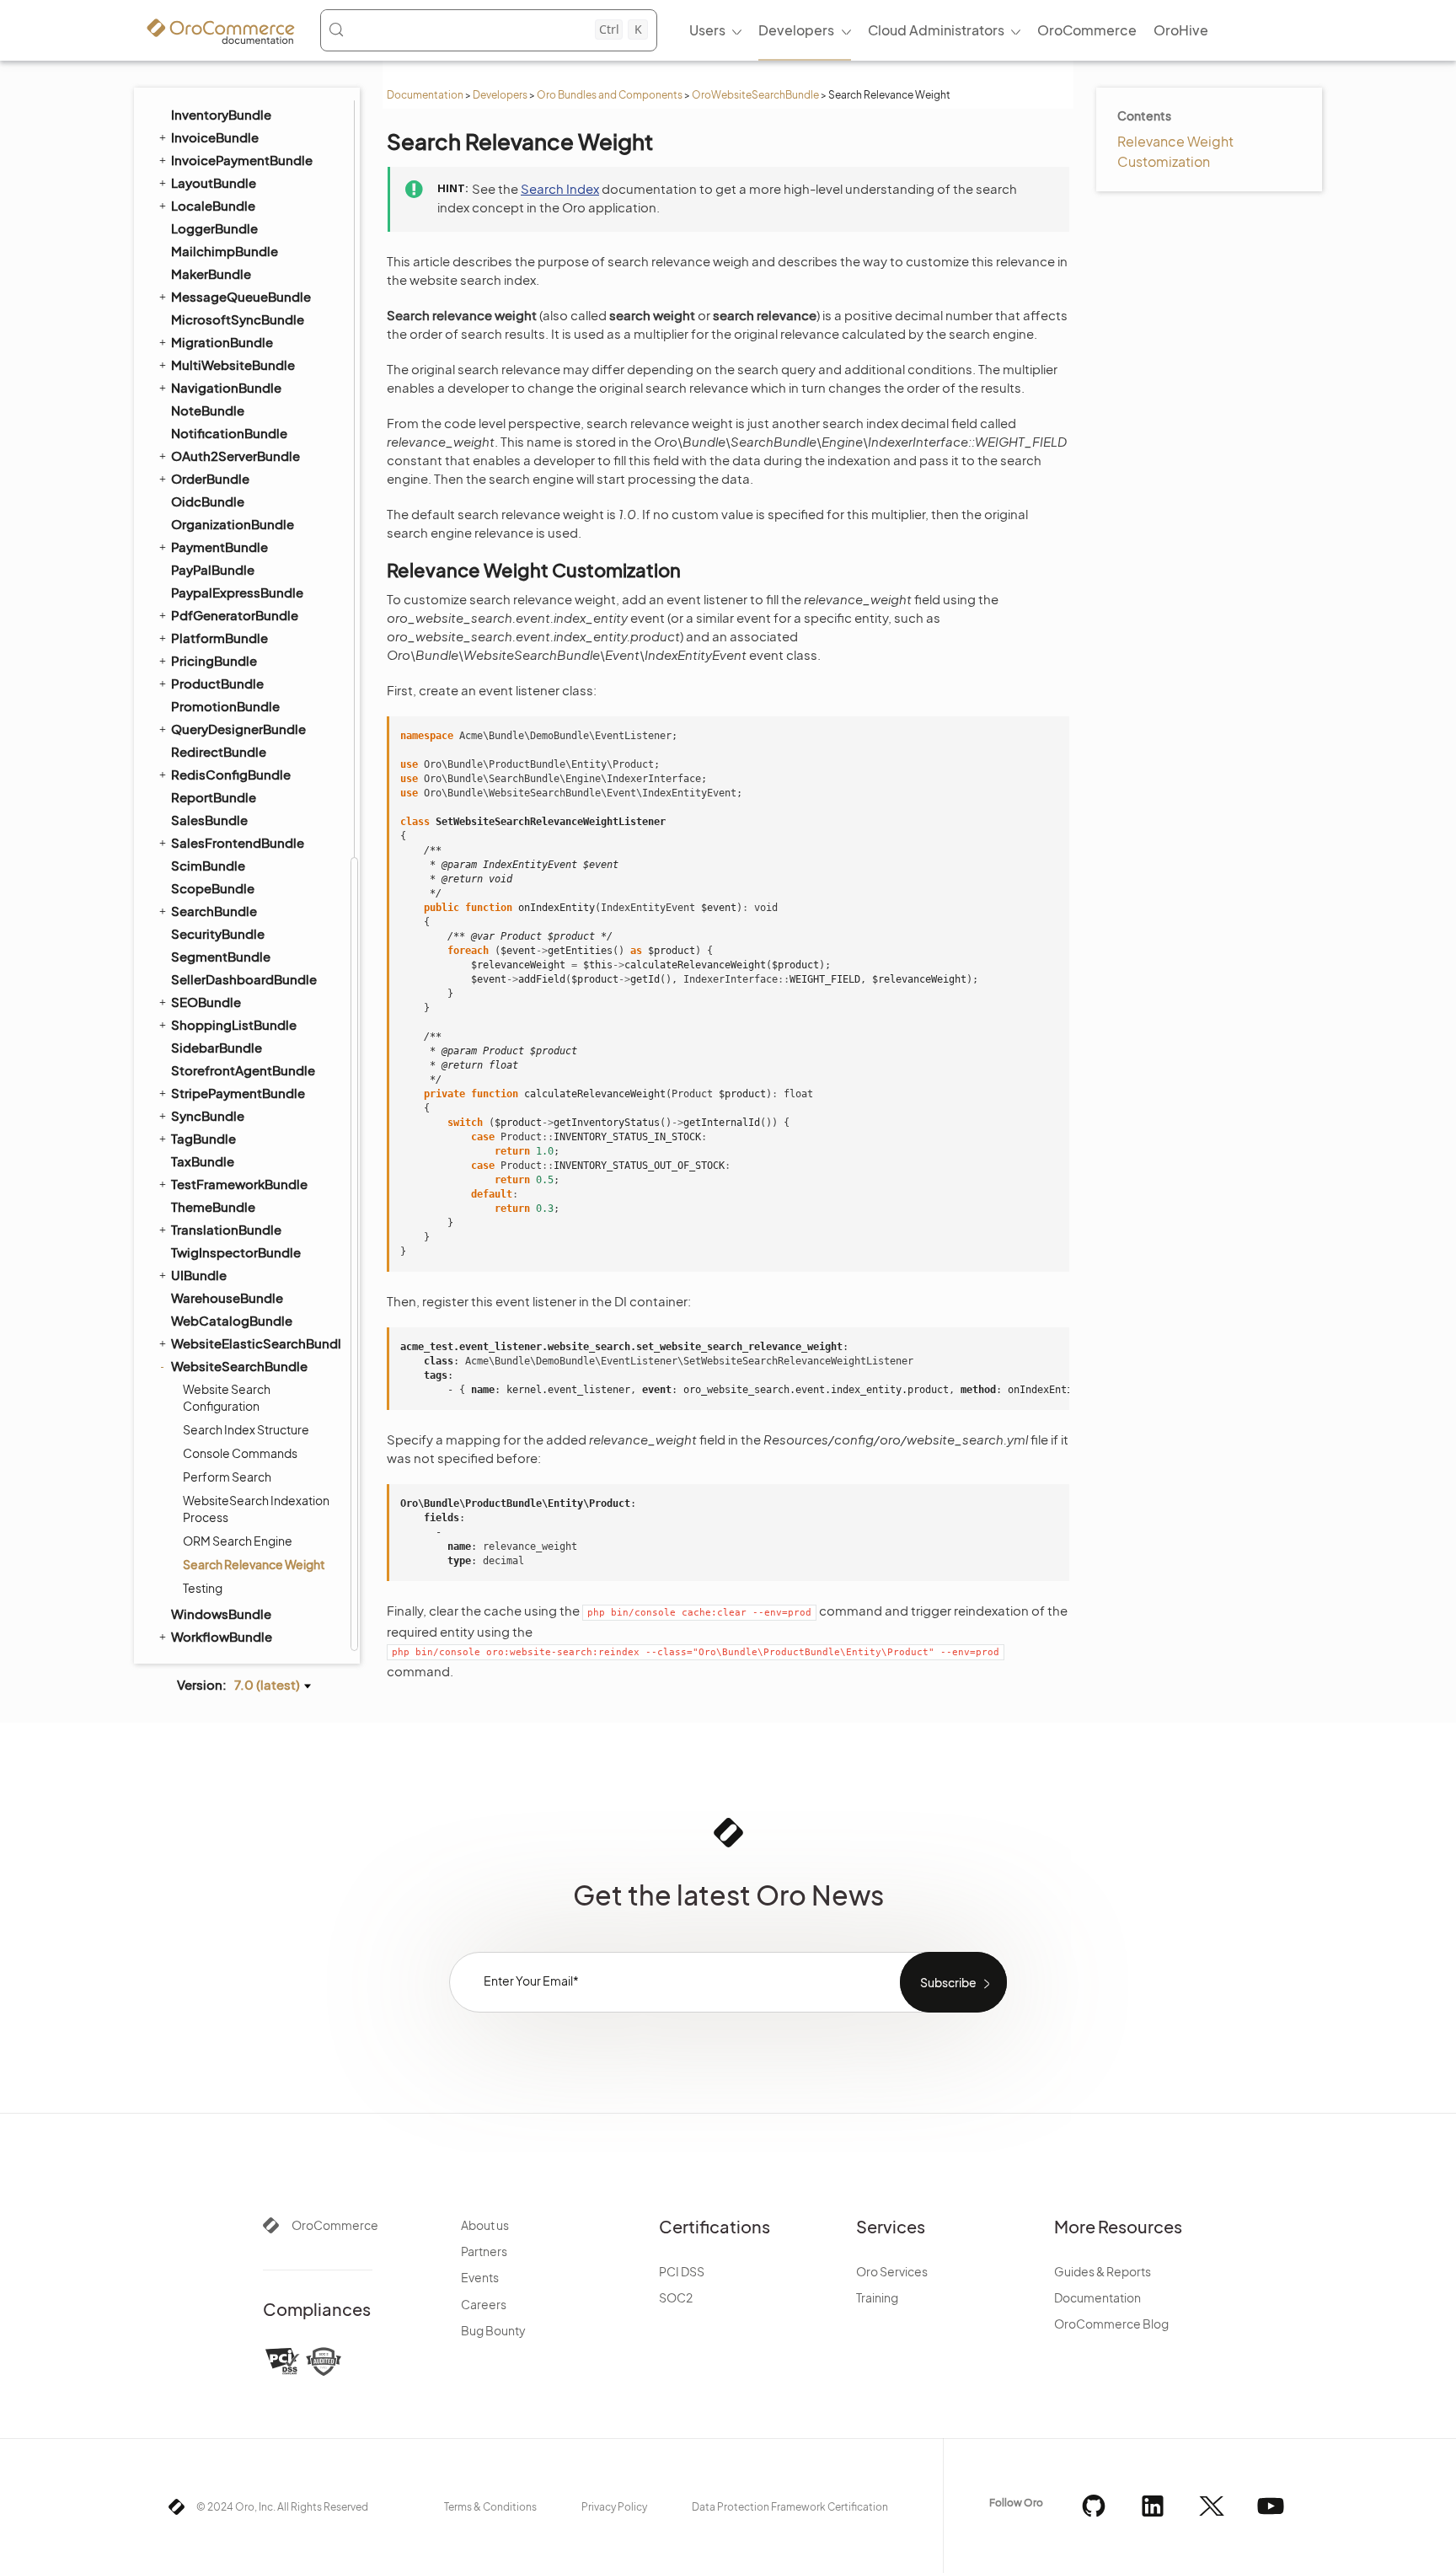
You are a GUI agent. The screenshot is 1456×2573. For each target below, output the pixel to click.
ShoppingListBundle (234, 1024)
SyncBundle (208, 1115)
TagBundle (203, 1138)
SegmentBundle (221, 956)
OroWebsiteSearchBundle (755, 95)
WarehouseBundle (227, 1297)
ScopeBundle (213, 888)
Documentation (425, 95)
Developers (500, 95)
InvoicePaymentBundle (242, 160)
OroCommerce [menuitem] (1087, 30)
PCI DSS (682, 2271)
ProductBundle (217, 683)
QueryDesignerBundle (238, 729)
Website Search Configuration (227, 1397)
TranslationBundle (226, 1229)
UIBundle (199, 1275)
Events (480, 2277)
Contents (1144, 115)
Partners (484, 2251)
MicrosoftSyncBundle (238, 319)
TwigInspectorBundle (236, 1252)
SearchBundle (214, 911)
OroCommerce (335, 2225)
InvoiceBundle (215, 137)
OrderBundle (210, 478)
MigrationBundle (222, 342)
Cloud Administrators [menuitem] (936, 30)
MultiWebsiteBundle (233, 365)
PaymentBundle (219, 547)
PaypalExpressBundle (237, 592)
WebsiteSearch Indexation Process (256, 1509)
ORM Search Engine (238, 1541)
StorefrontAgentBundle (243, 1070)
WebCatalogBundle (232, 1320)
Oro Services (892, 2271)
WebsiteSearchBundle (239, 1366)
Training (877, 2297)
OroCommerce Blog (1111, 2324)
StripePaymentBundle (238, 1093)
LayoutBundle (214, 182)
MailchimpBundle (225, 251)
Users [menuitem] (707, 30)
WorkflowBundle (222, 1636)
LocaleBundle (213, 205)
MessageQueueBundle (241, 296)
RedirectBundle (219, 751)
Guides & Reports (1103, 2271)
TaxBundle (203, 1161)
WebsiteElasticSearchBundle (255, 1343)
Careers (484, 2304)
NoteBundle (208, 410)
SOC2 (676, 2297)
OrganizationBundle (233, 524)
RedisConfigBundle (231, 774)
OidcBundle (208, 501)
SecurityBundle (218, 933)
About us (485, 2225)
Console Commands (240, 1453)
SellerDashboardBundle (244, 979)
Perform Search (227, 1477)
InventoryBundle (221, 114)
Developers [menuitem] (796, 30)
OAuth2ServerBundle (236, 456)
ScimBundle (208, 865)
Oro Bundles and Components (610, 95)
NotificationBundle (229, 433)
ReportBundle (214, 797)
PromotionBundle (225, 706)
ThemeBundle (213, 1206)
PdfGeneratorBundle (235, 615)
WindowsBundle (221, 1613)
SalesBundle (209, 820)
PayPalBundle (213, 569)
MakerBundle (211, 273)
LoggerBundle (214, 228)
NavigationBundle (226, 387)
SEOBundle (206, 1002)
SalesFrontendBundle (238, 842)
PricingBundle (214, 660)
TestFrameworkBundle (239, 1184)
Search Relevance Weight (254, 1564)
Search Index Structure (246, 1429)
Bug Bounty (493, 2330)
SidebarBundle (217, 1047)
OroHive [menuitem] (1181, 30)
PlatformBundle (219, 638)
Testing (203, 1588)
